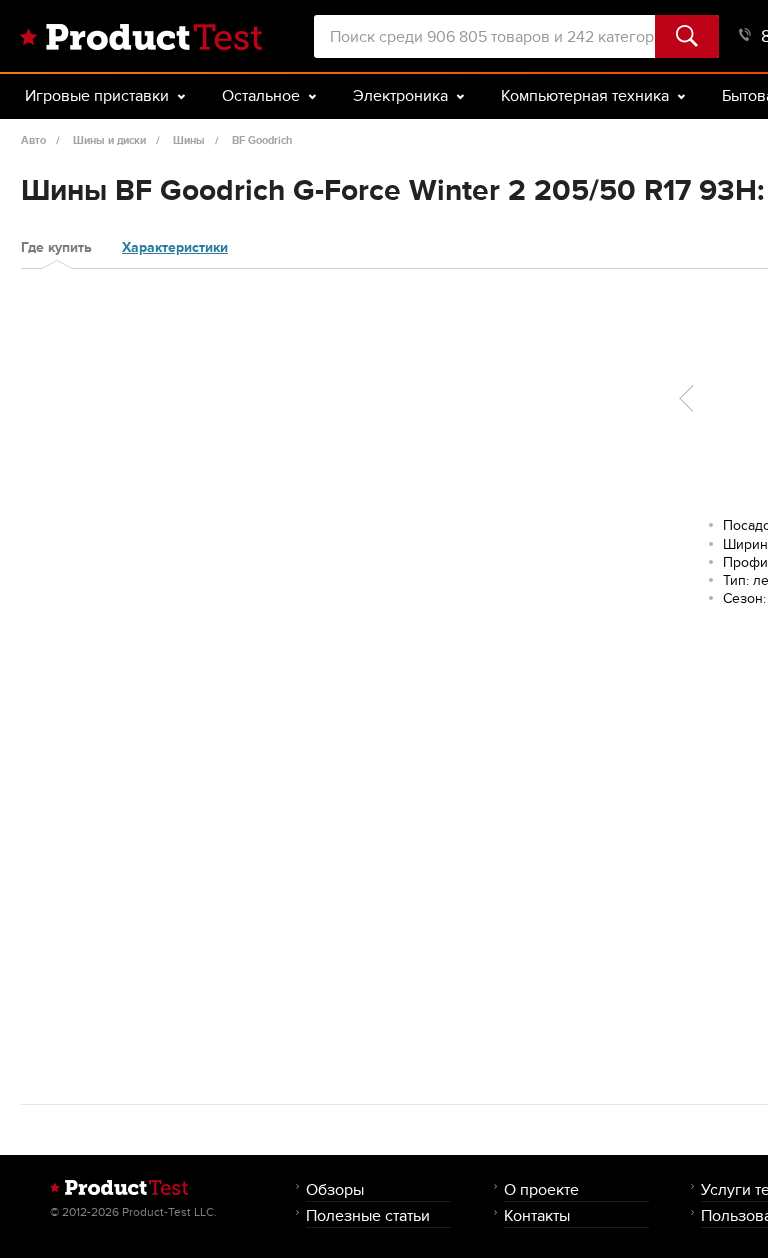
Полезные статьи (368, 1215)
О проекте (541, 1189)
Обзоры (335, 1189)
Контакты (537, 1215)
